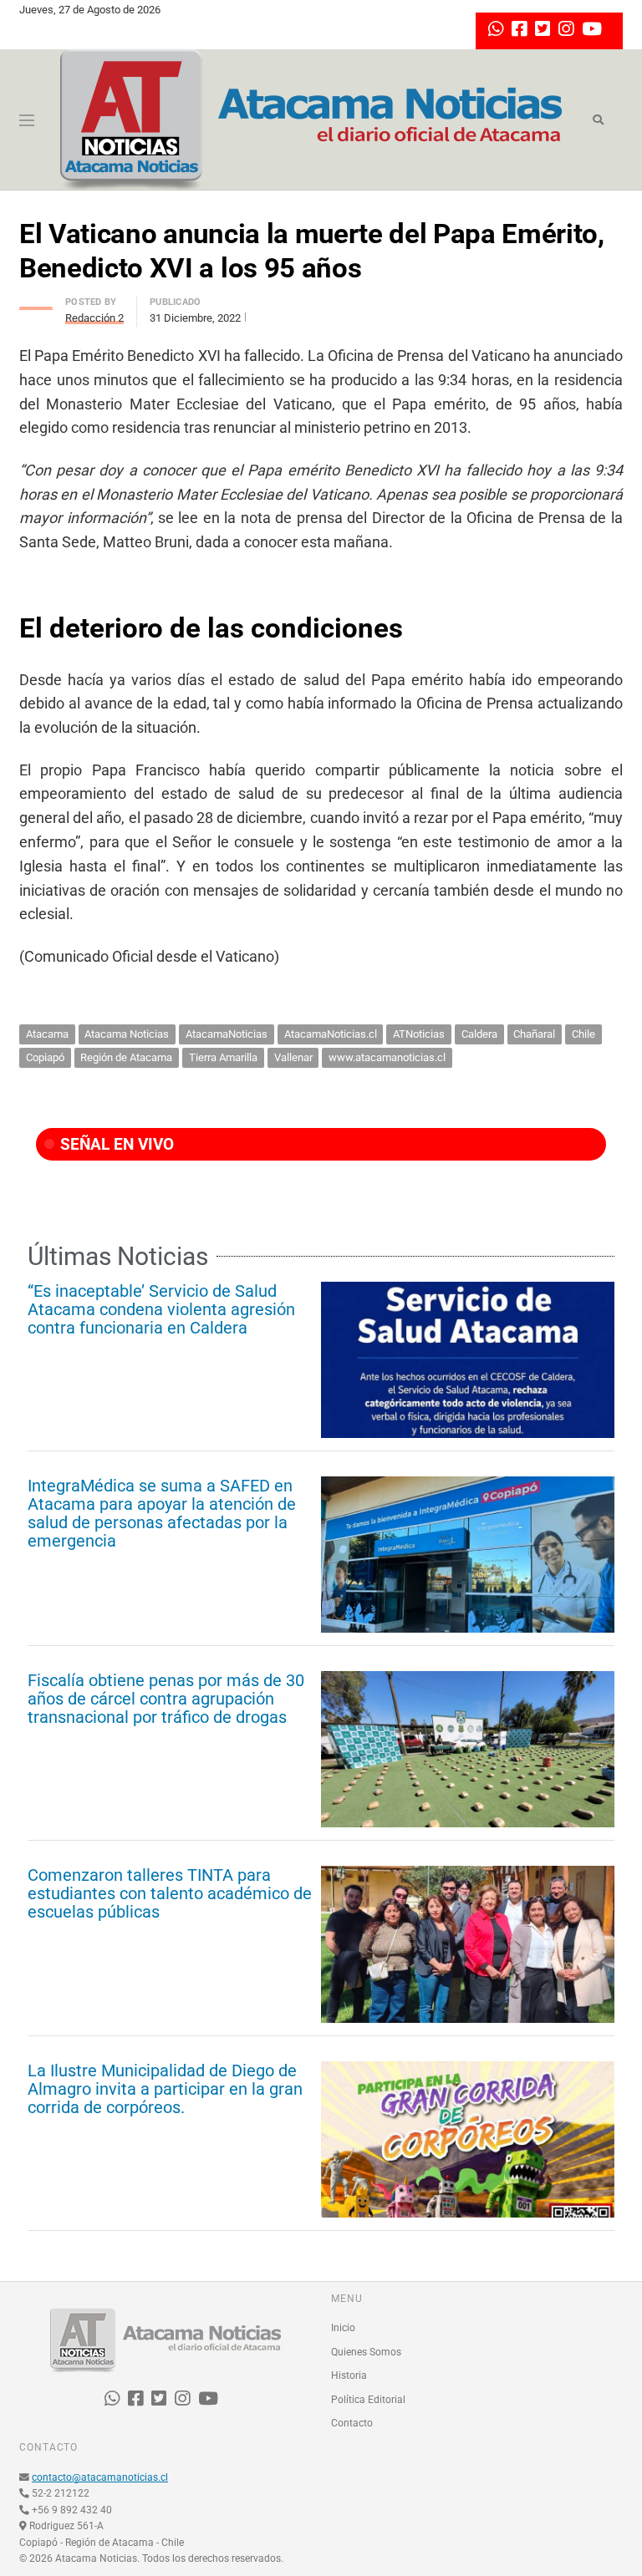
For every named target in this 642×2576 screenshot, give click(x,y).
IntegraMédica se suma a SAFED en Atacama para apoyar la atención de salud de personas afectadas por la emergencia (162, 1513)
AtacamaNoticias (227, 1034)
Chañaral (534, 1034)
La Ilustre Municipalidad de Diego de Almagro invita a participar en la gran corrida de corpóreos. (165, 2089)
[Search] (598, 120)
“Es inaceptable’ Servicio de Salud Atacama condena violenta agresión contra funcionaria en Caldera (161, 1309)
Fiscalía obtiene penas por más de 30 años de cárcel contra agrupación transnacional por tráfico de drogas (166, 1699)
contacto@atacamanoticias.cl (100, 2477)
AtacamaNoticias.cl (331, 1034)
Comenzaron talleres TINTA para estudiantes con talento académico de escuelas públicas (170, 1893)
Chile (583, 1034)
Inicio (343, 2328)
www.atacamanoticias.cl (387, 1057)
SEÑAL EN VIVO (115, 1144)
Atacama (47, 1034)
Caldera (479, 1034)
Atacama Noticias (127, 1034)
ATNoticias (419, 1034)
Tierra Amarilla (223, 1057)
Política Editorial (368, 2400)
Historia (349, 2375)
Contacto (352, 2423)
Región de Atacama (126, 1057)
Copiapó (45, 1057)
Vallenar (293, 1057)
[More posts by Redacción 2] (36, 304)
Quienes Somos (366, 2352)
